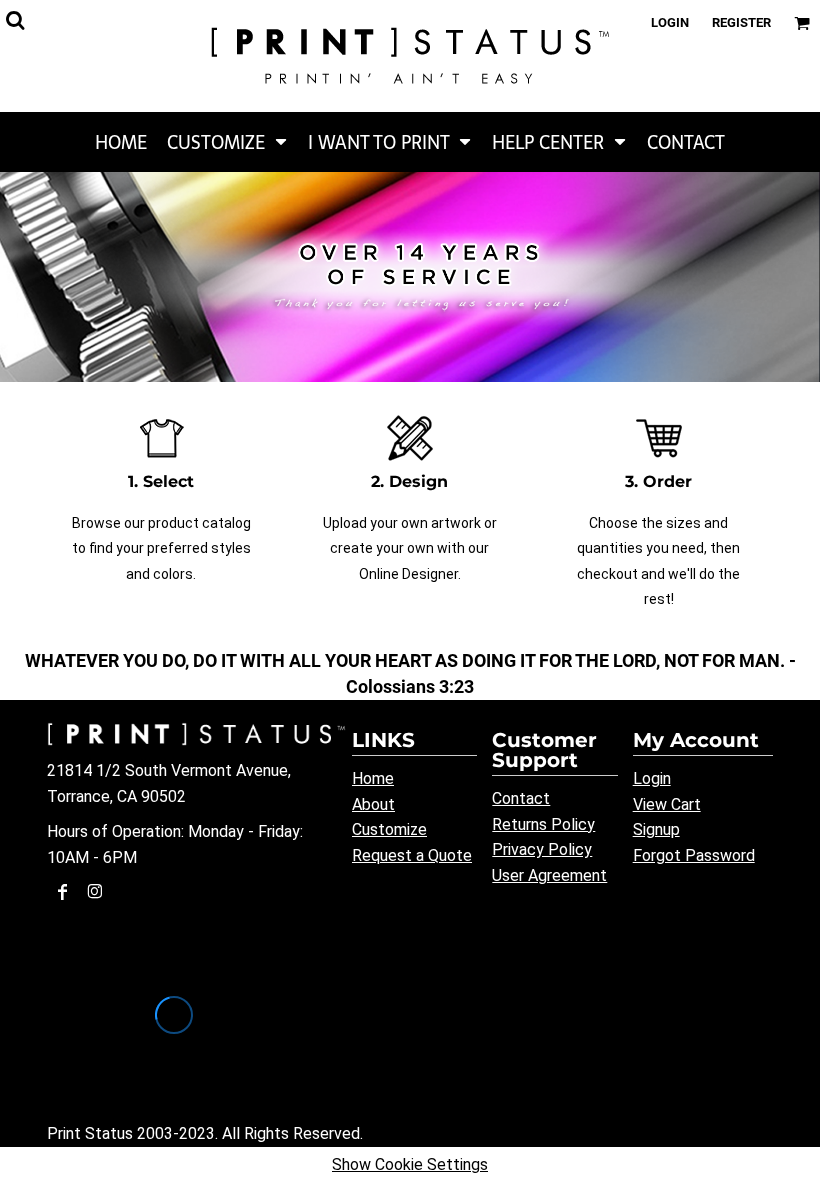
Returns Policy (543, 824)
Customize (389, 829)
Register (741, 22)
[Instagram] (95, 892)
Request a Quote (412, 855)
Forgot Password (694, 855)
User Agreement (549, 875)
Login (670, 22)
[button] (227, 142)
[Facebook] (63, 892)
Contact (521, 798)
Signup (656, 829)
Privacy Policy (542, 849)
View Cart (667, 804)
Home (373, 778)
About (373, 804)
